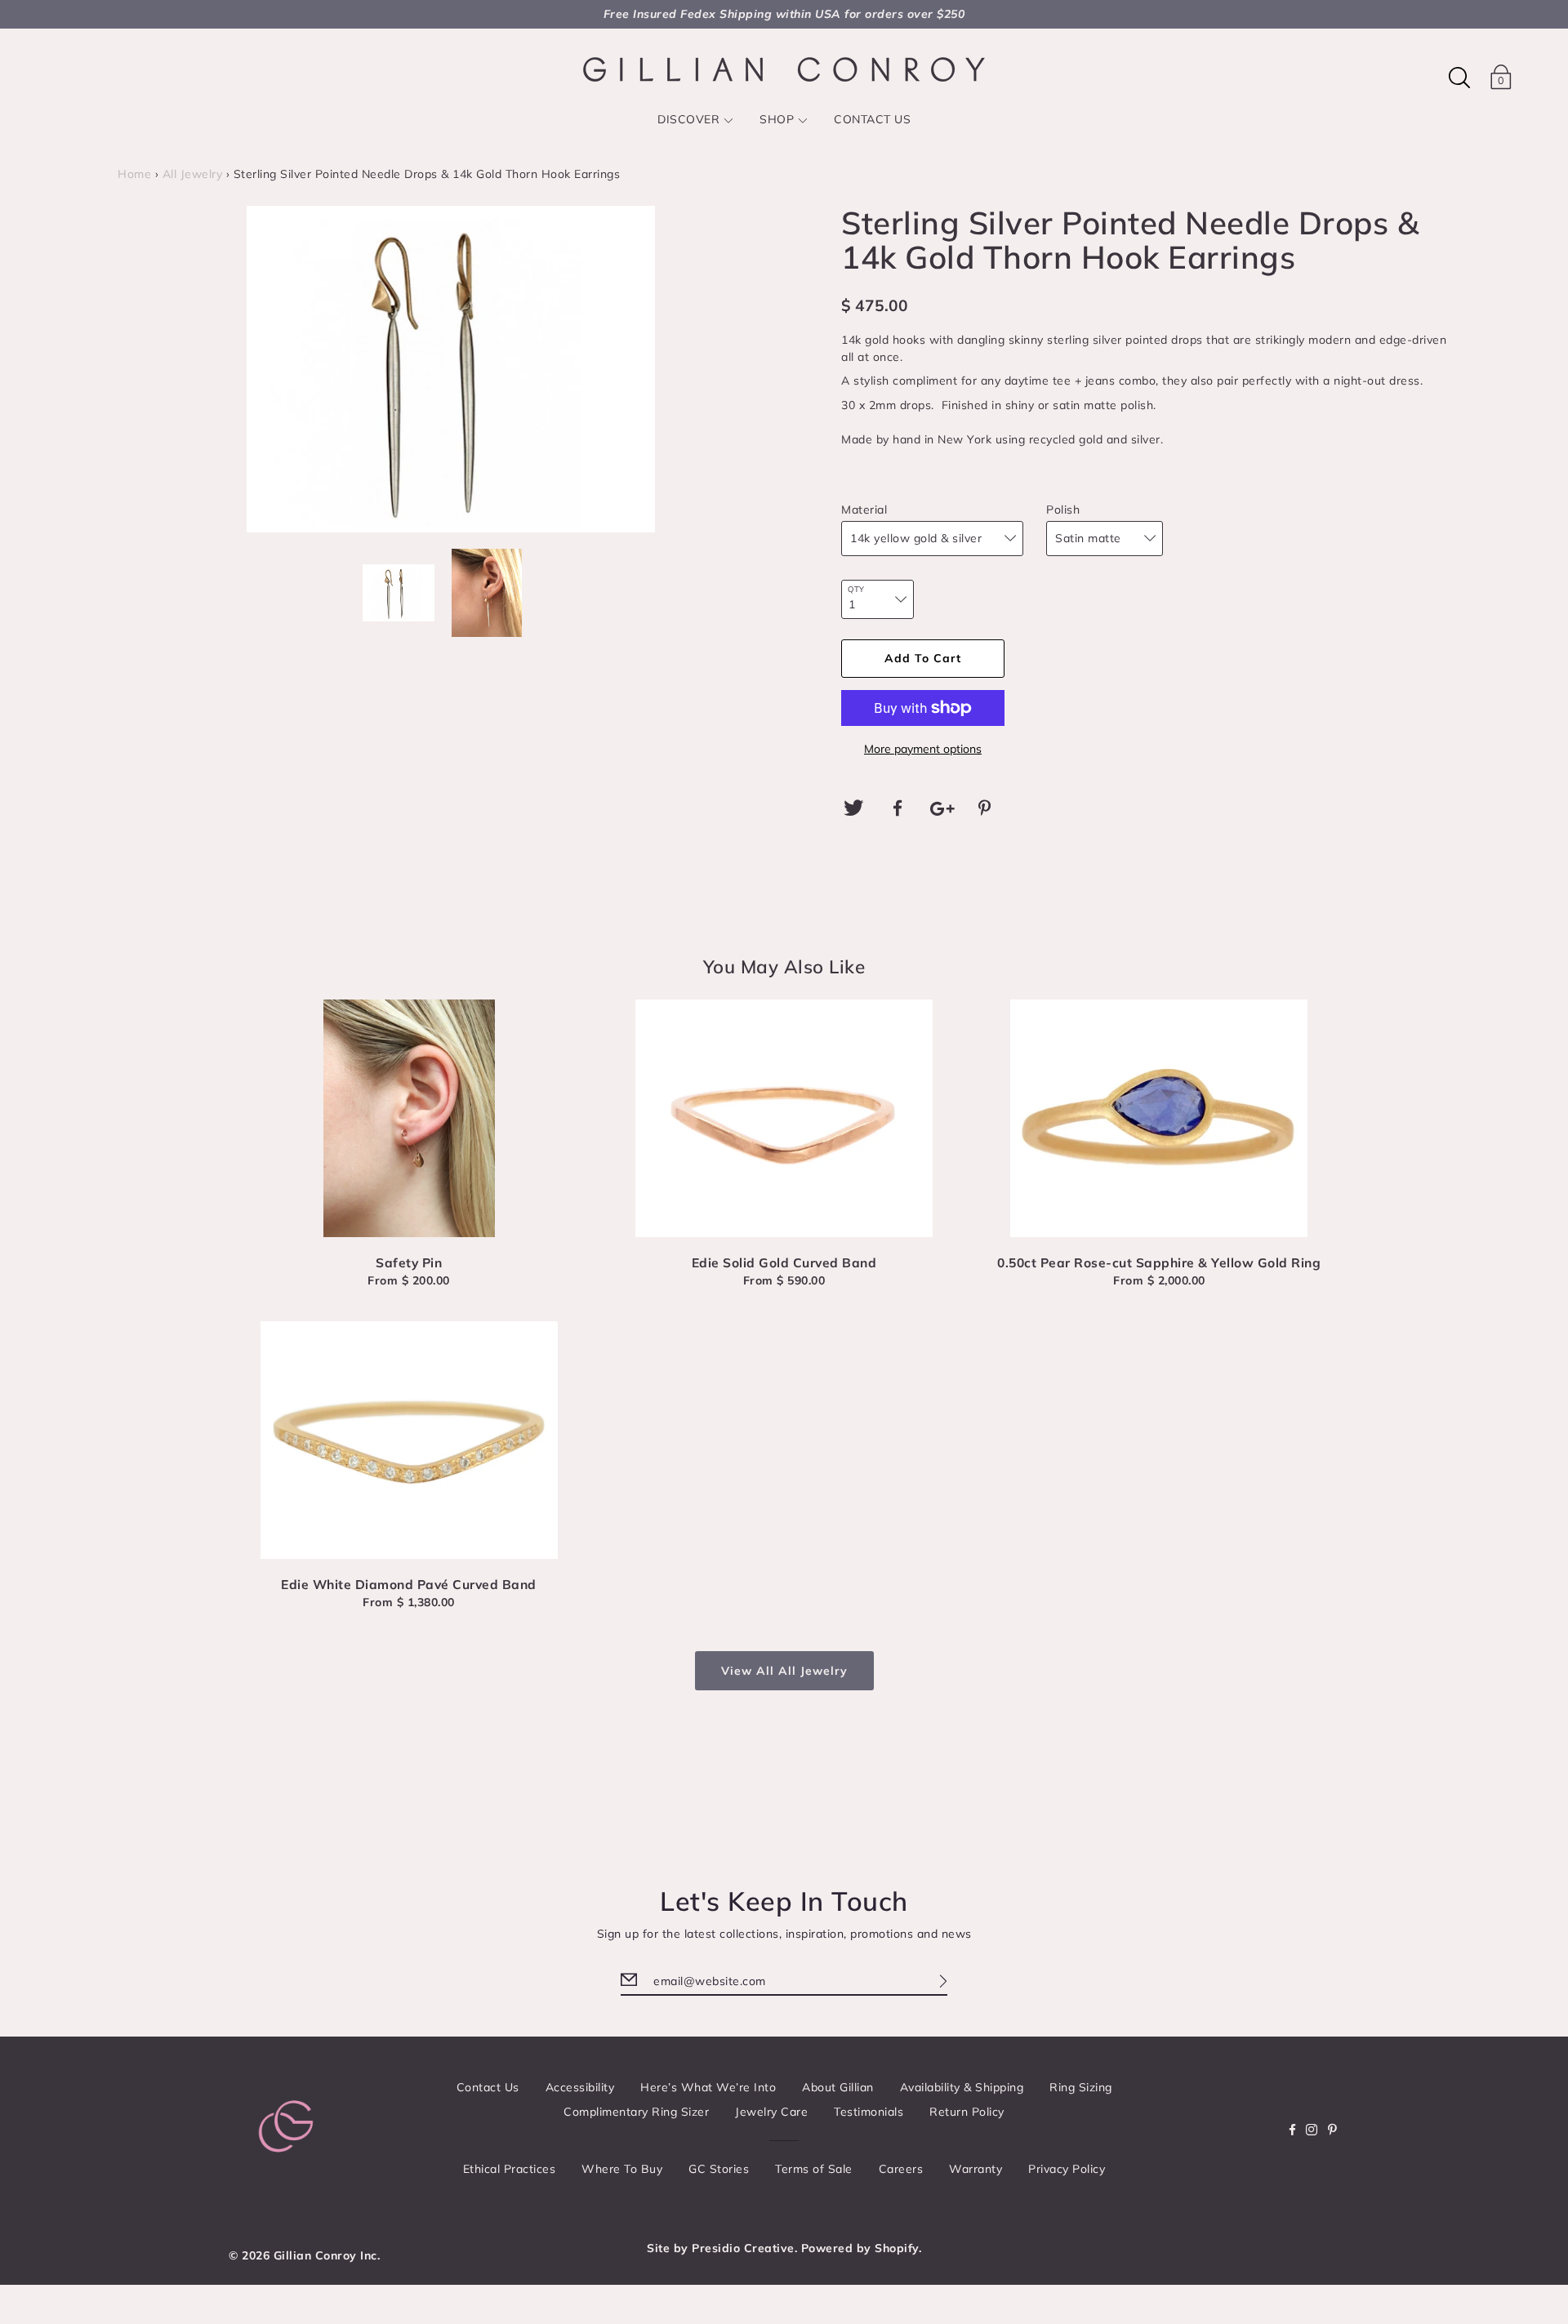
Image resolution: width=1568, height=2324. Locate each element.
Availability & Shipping (962, 2087)
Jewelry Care (771, 2112)
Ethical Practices (510, 2169)
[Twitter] (853, 808)
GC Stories (719, 2169)
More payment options (923, 749)
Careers (901, 2169)
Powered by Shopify (860, 2248)
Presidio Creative (743, 2248)
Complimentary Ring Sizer (636, 2112)
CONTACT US (872, 119)
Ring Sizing (1081, 2087)
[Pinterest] (987, 808)
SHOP (777, 119)
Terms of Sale (814, 2169)
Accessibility (580, 2087)
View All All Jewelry (784, 1671)
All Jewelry (193, 174)
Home (134, 174)
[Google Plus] (942, 808)
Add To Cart (923, 658)
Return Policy (967, 2112)
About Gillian (838, 2087)
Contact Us (488, 2087)
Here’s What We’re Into (708, 2087)
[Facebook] (898, 808)
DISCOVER (688, 119)
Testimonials (869, 2112)
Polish (1063, 510)
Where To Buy (622, 2169)
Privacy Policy (1067, 2169)
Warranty (976, 2169)
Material (864, 510)
